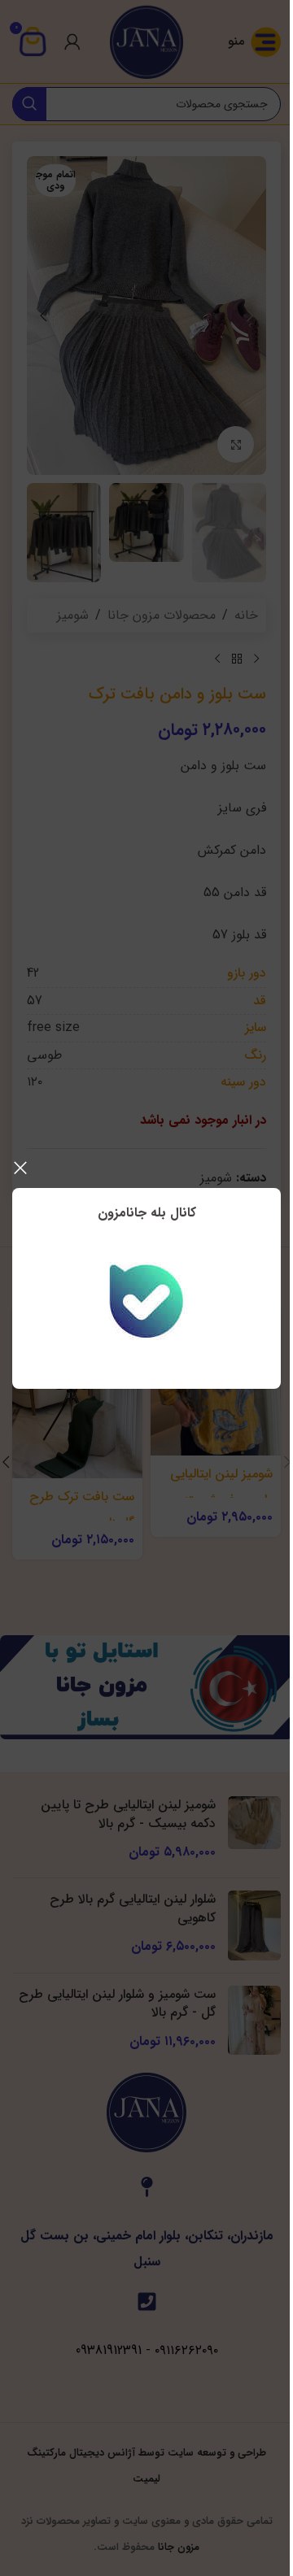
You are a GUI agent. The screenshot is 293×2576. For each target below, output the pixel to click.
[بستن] (20, 1168)
